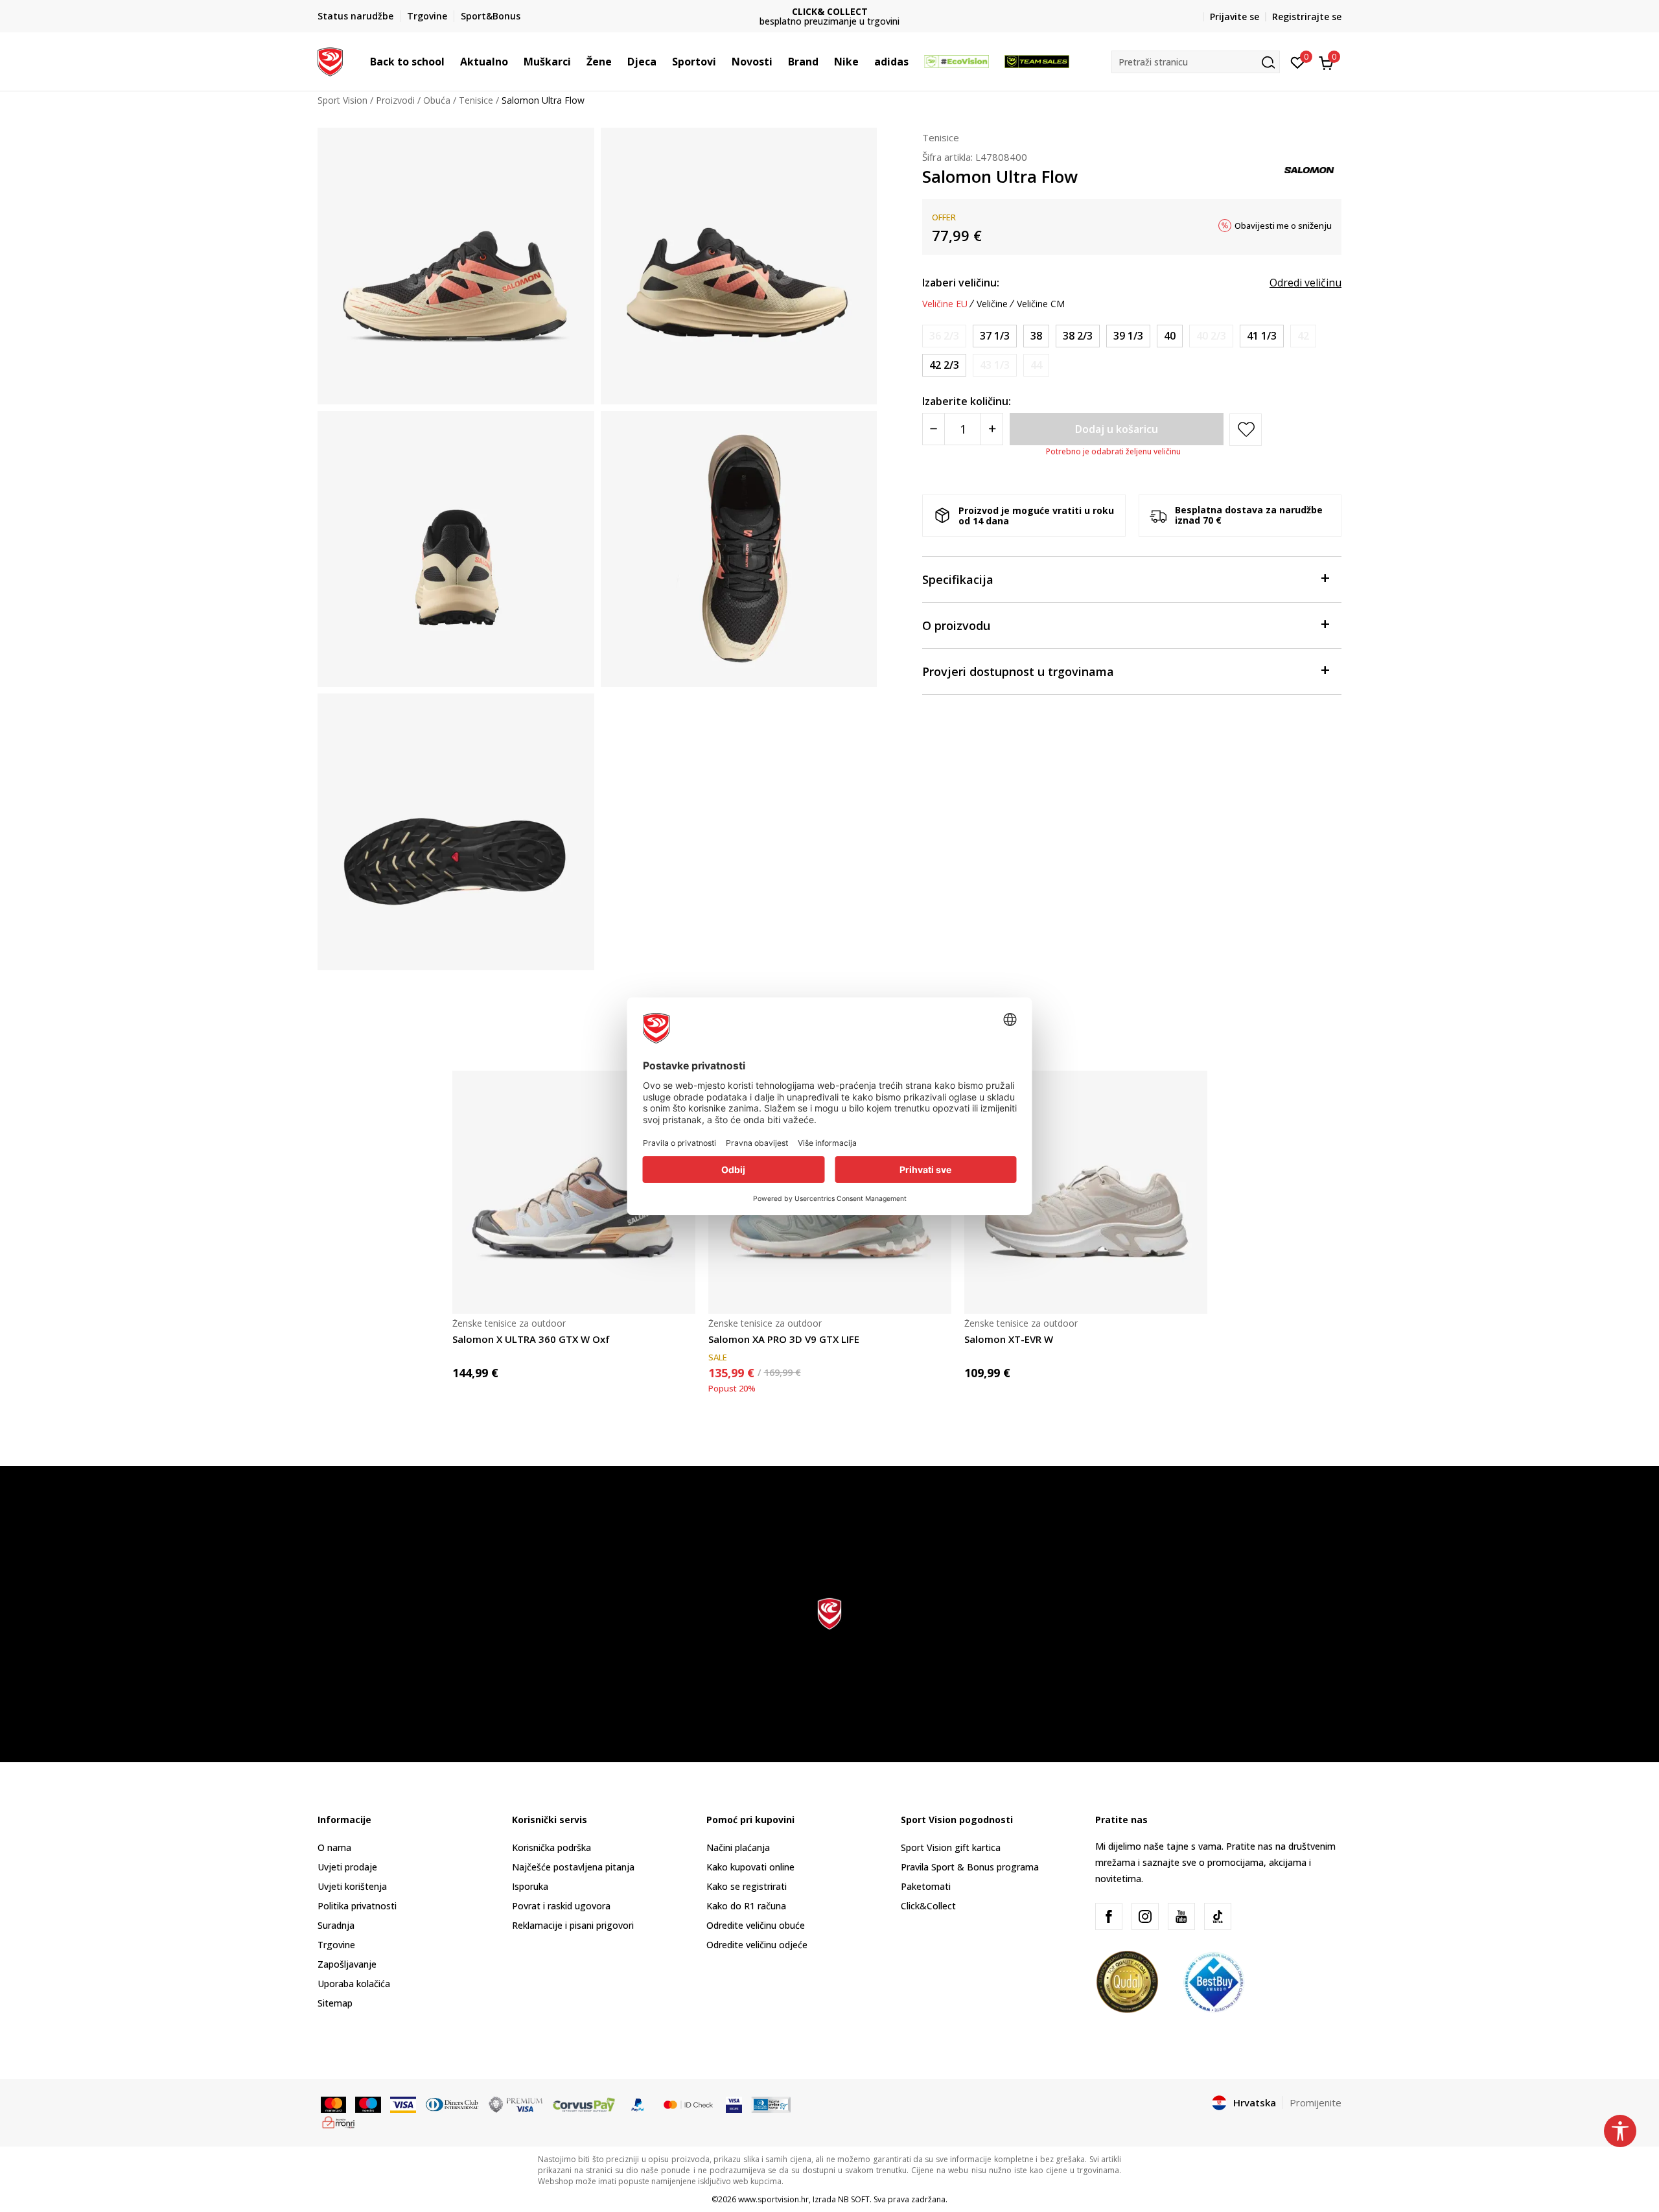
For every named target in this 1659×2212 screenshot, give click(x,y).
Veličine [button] (992, 304)
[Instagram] (1145, 1916)
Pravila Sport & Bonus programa (970, 1867)
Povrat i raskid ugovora (561, 1906)
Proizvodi (395, 100)
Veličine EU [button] (945, 304)
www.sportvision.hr (773, 2199)
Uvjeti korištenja (352, 1886)
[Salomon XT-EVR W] (1086, 1192)
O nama (334, 1847)
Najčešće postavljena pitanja (573, 1867)
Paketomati (926, 1886)
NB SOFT (854, 2199)
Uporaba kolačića (354, 1984)
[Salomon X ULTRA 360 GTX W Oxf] (574, 1192)
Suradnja (336, 1925)
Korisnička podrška (551, 1847)
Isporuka (530, 1886)
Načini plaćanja (738, 1847)
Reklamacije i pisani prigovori (573, 1925)
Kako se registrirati (747, 1886)
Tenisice (476, 100)
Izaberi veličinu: (961, 283)
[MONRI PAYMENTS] (339, 2121)
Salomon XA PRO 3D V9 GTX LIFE (784, 1339)
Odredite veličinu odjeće (757, 1945)
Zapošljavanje (347, 1964)
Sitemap (335, 2003)
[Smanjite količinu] (934, 429)
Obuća (437, 100)
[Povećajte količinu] (992, 429)
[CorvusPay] (584, 2104)
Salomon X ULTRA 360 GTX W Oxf (531, 1339)
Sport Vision (342, 100)
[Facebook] (1109, 1916)
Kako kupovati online (750, 1867)
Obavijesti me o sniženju (1283, 226)
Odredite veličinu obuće (756, 1925)
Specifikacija (958, 579)
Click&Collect (928, 1906)
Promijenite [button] (1316, 2102)
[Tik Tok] (1218, 1916)
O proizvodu (956, 625)
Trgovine (336, 1945)
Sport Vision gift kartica (951, 1847)
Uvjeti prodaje (347, 1867)
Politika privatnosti (357, 1906)
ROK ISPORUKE (830, 11)
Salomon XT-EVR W (1009, 1339)
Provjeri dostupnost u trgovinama (1018, 671)
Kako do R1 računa (746, 1906)
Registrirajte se (1307, 17)
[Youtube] (1181, 1916)
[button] (451, 62)
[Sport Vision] (330, 60)
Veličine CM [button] (1041, 304)
